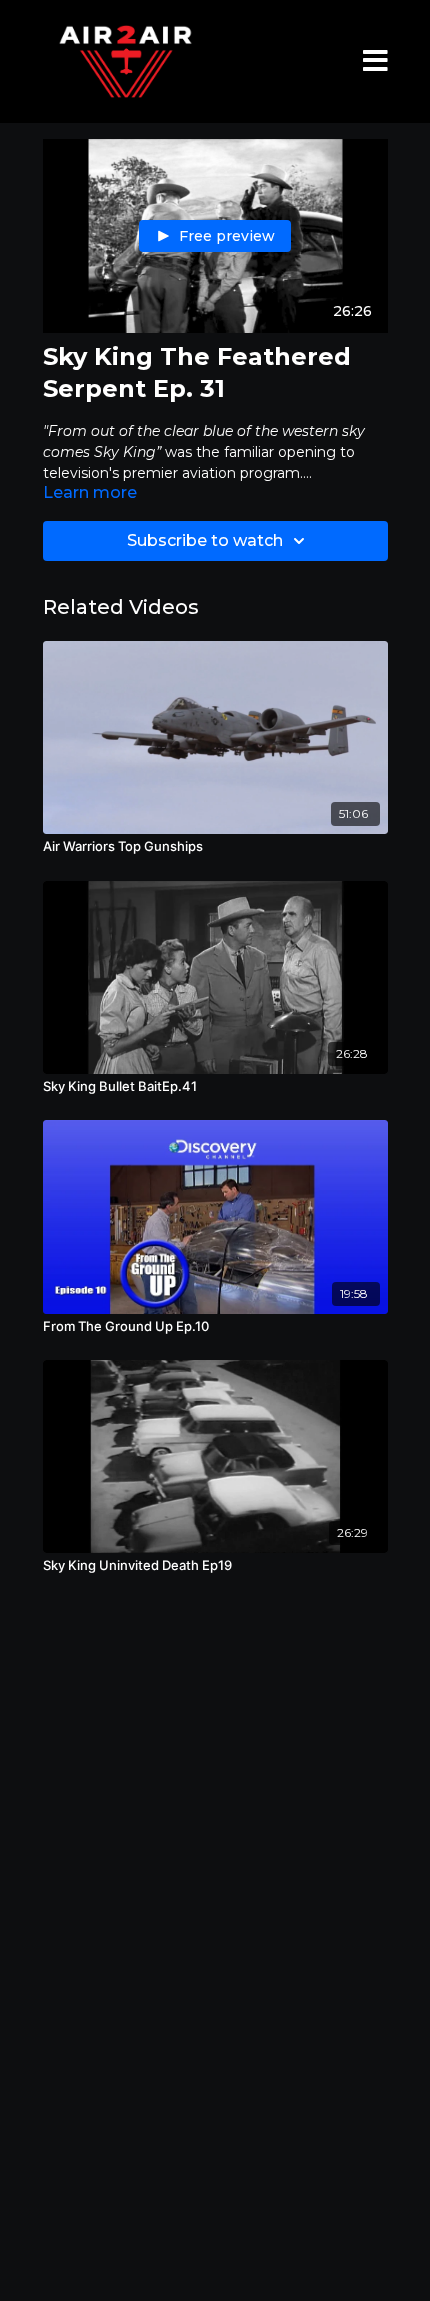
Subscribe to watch (205, 540)
